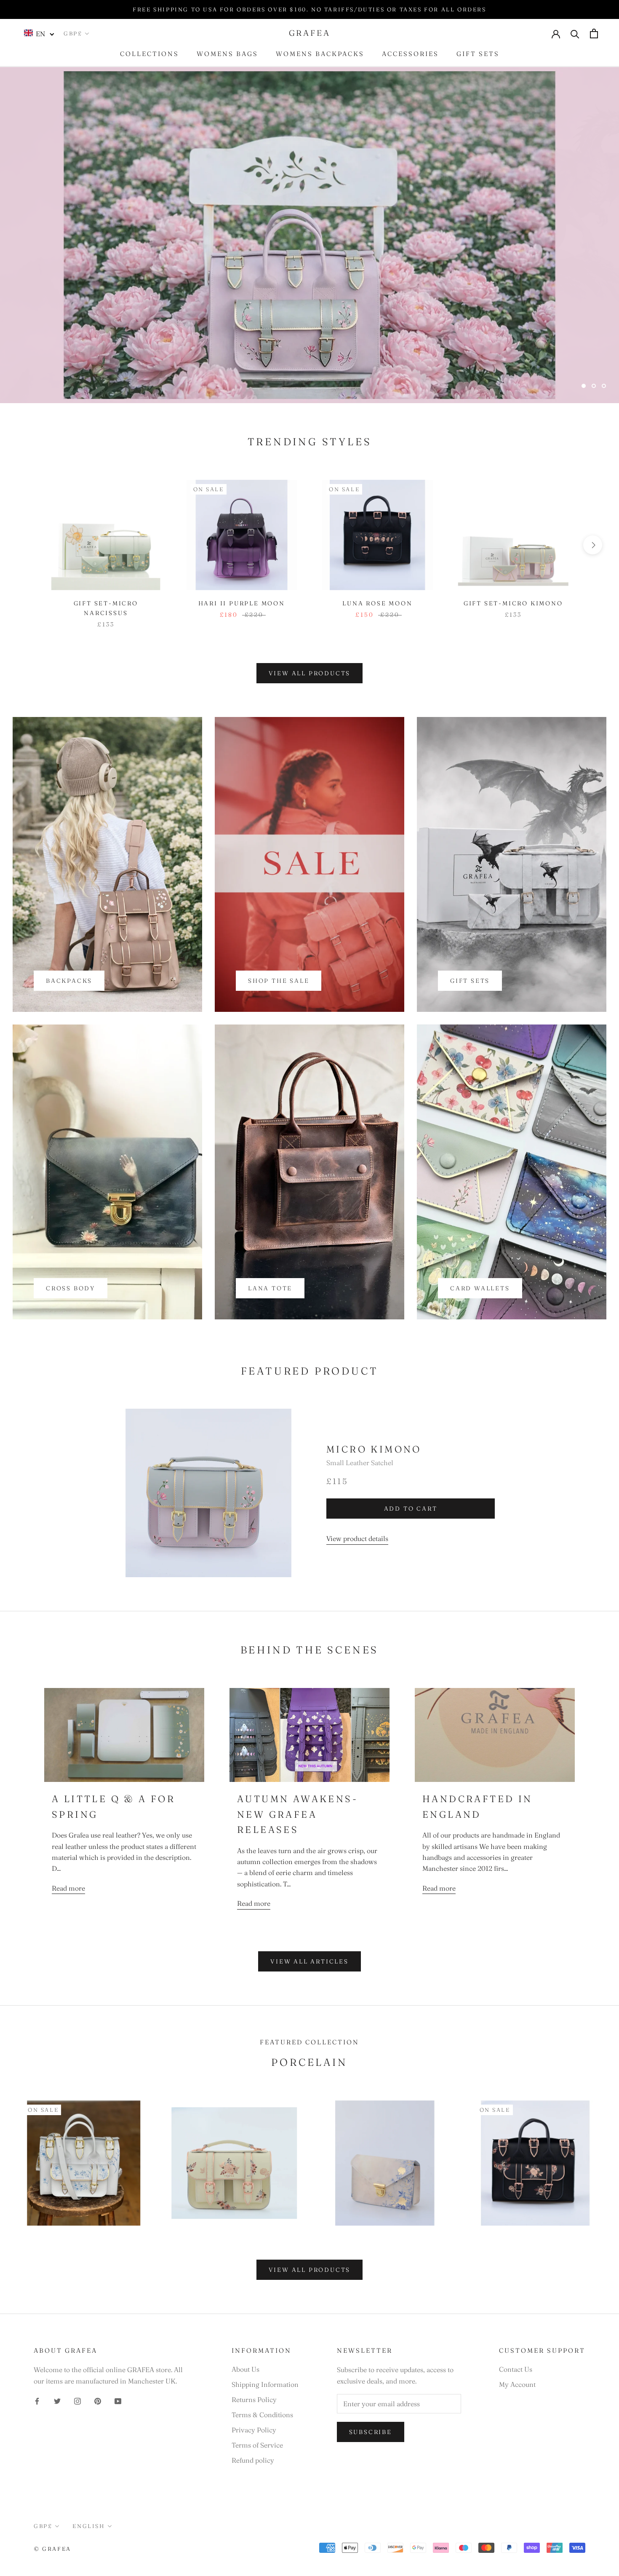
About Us (245, 2369)
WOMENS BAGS (227, 54)
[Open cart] (594, 33)
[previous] (26, 545)
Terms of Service (257, 2445)
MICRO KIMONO (374, 1449)
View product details (357, 1538)
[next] (593, 545)
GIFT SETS (478, 54)
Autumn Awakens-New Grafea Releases (297, 1814)
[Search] (575, 33)
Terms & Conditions (262, 2415)
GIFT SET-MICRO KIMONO (513, 603)
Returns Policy (254, 2399)
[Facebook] (37, 2400)
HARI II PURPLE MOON (242, 603)
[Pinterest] (98, 2400)
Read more (68, 1888)
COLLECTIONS (149, 54)
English (88, 2526)
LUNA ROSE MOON (377, 603)
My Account (517, 2384)
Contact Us (516, 2369)
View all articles (309, 1961)
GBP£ (73, 33)
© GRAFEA (52, 2549)
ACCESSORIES (410, 54)
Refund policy (253, 2460)
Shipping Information (265, 2384)
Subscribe (371, 2432)
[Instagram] (77, 2400)
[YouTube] (118, 2400)
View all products (310, 673)
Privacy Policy (254, 2430)
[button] (39, 33)
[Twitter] (57, 2400)
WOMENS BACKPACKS (320, 54)
